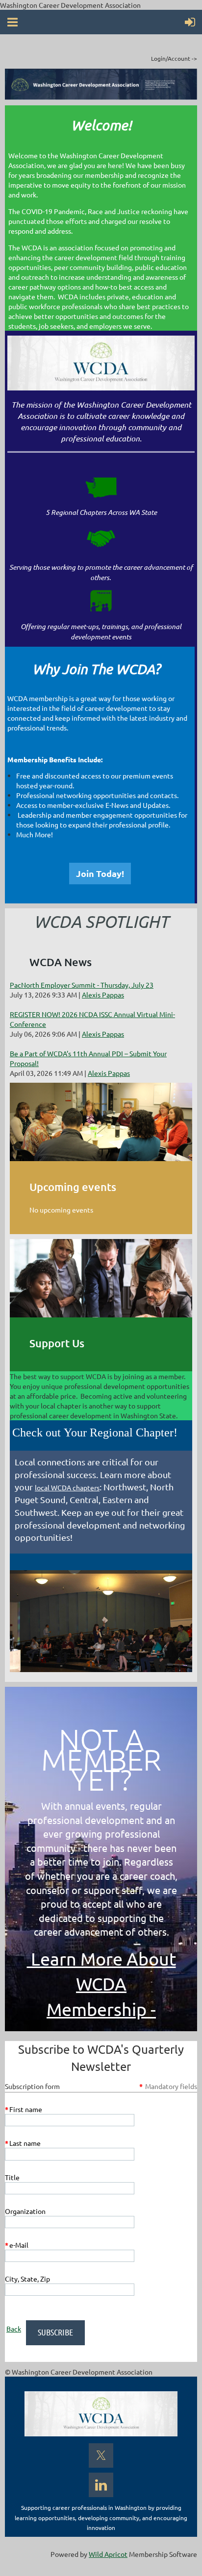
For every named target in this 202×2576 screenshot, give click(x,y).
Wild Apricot (108, 2554)
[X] (101, 2455)
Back (14, 2329)
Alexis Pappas (103, 995)
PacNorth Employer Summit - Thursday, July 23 (82, 985)
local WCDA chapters (67, 1487)
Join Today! (100, 873)
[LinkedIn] (101, 2485)
